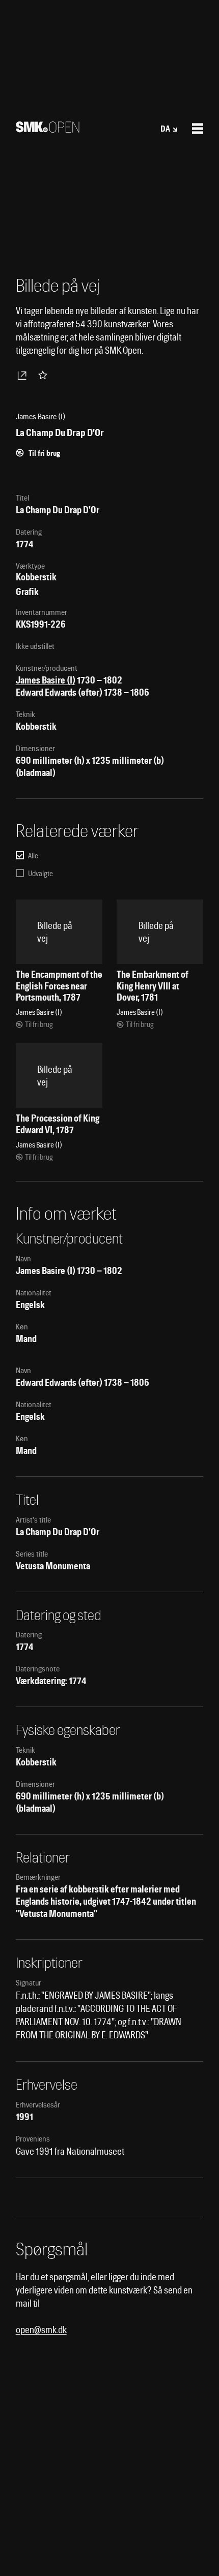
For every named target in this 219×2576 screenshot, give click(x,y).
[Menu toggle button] (198, 129)
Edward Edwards (46, 692)
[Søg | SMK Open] (48, 129)
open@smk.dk (41, 2330)
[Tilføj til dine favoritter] (45, 375)
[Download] (24, 375)
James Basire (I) (46, 680)
